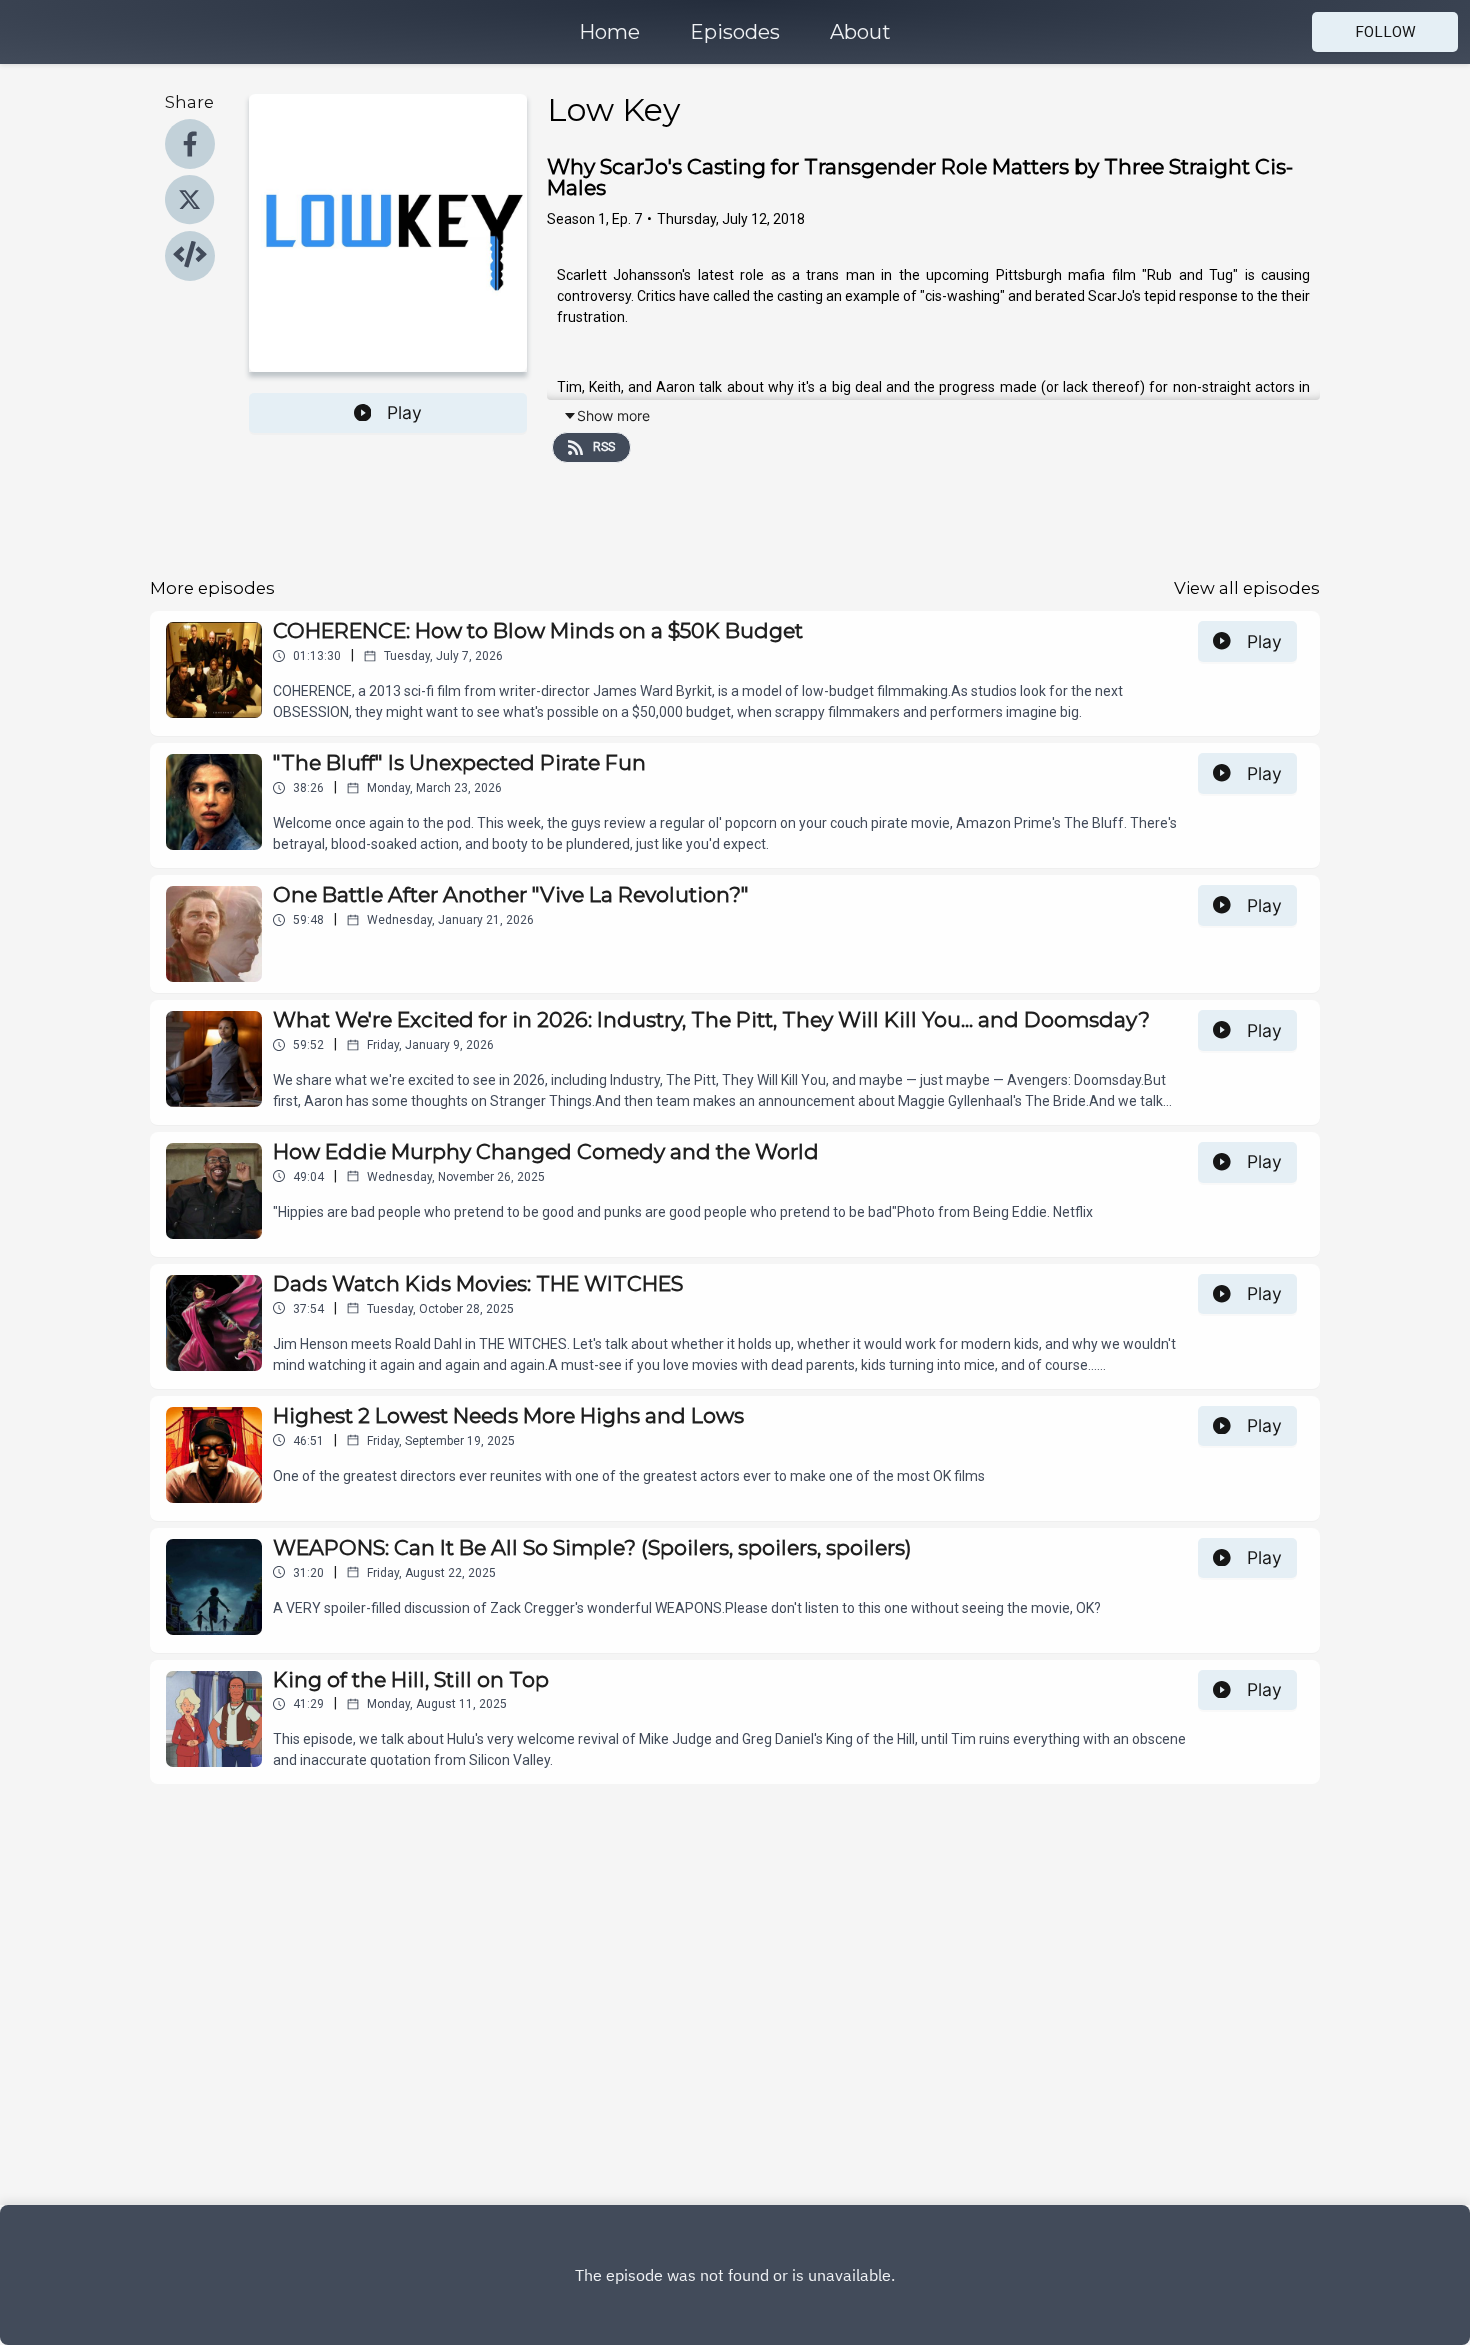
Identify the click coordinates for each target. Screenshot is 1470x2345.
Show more (613, 415)
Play (404, 412)
